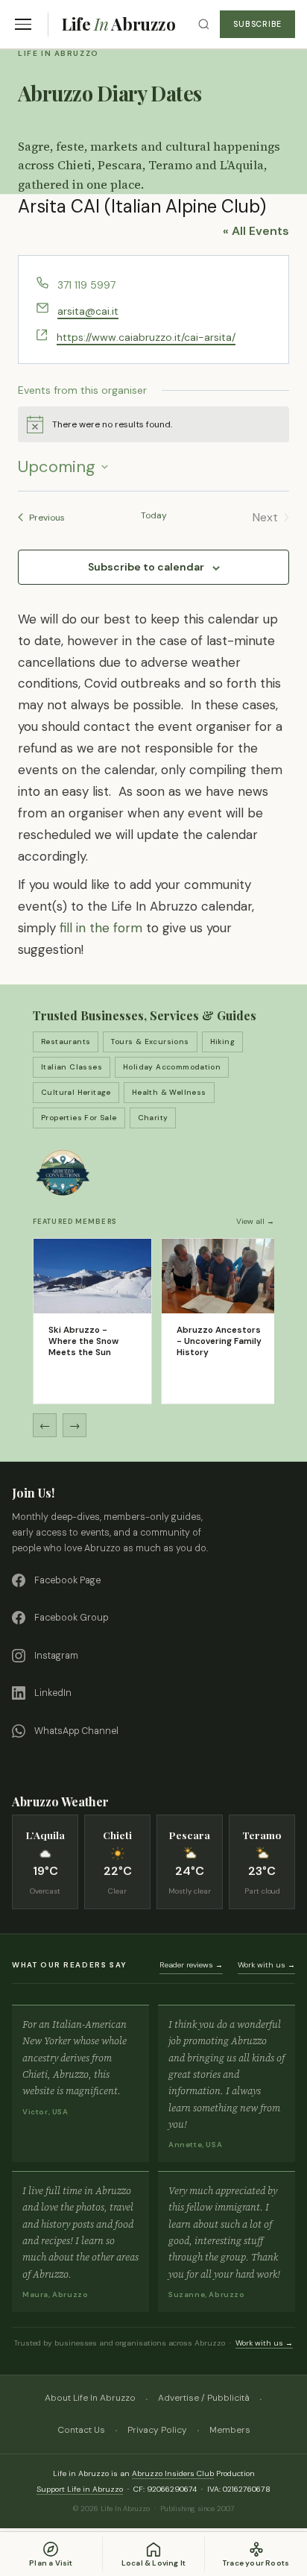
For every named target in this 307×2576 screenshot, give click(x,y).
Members (230, 2430)
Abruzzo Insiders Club (173, 2473)
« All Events (256, 231)
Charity (153, 1118)
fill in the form (101, 928)
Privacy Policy (157, 2430)
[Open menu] (23, 24)
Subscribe (257, 24)
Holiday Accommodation (172, 1067)
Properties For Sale (79, 1118)
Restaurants (66, 1042)
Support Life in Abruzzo (80, 2489)
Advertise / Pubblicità (204, 2398)
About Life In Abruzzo (90, 2398)
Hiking (222, 1042)
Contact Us (81, 2430)
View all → (255, 1221)
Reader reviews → (191, 1965)
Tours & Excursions (150, 1042)
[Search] (204, 24)
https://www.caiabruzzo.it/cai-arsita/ (146, 337)
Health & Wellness (169, 1092)
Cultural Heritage (76, 1092)
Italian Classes (72, 1067)
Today (154, 515)
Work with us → (266, 1965)
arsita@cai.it (88, 311)
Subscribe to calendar (146, 567)
